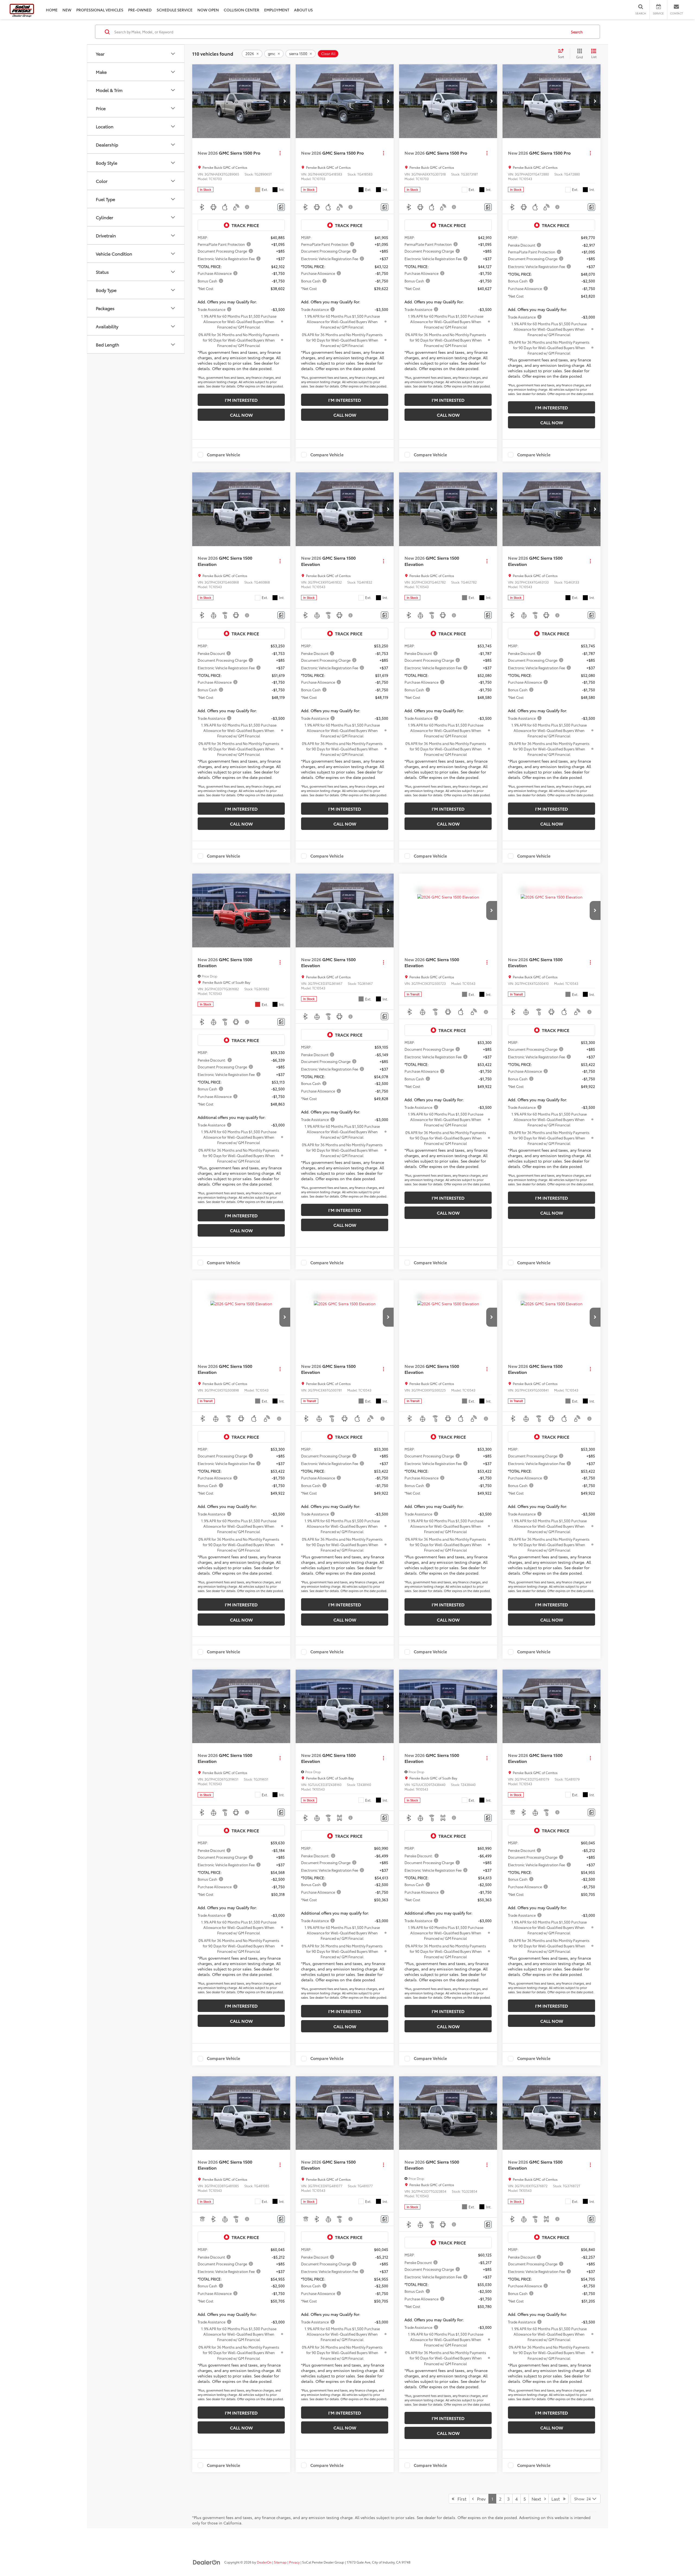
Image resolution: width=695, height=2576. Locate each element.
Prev (480, 2499)
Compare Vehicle (224, 455)
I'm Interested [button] (241, 400)
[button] (285, 101)
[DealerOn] (207, 2562)
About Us (303, 10)
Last (557, 2499)
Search (577, 32)
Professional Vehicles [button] (100, 10)
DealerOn (264, 2562)
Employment (277, 10)
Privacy (294, 2562)
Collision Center (241, 10)
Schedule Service (175, 10)
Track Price (245, 225)
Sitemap (280, 2562)
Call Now (241, 415)
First (460, 2499)
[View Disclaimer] (247, 207)
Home (52, 10)
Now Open (208, 10)
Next (538, 2499)
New (67, 10)
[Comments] (281, 207)
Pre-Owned (140, 10)
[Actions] (280, 153)
